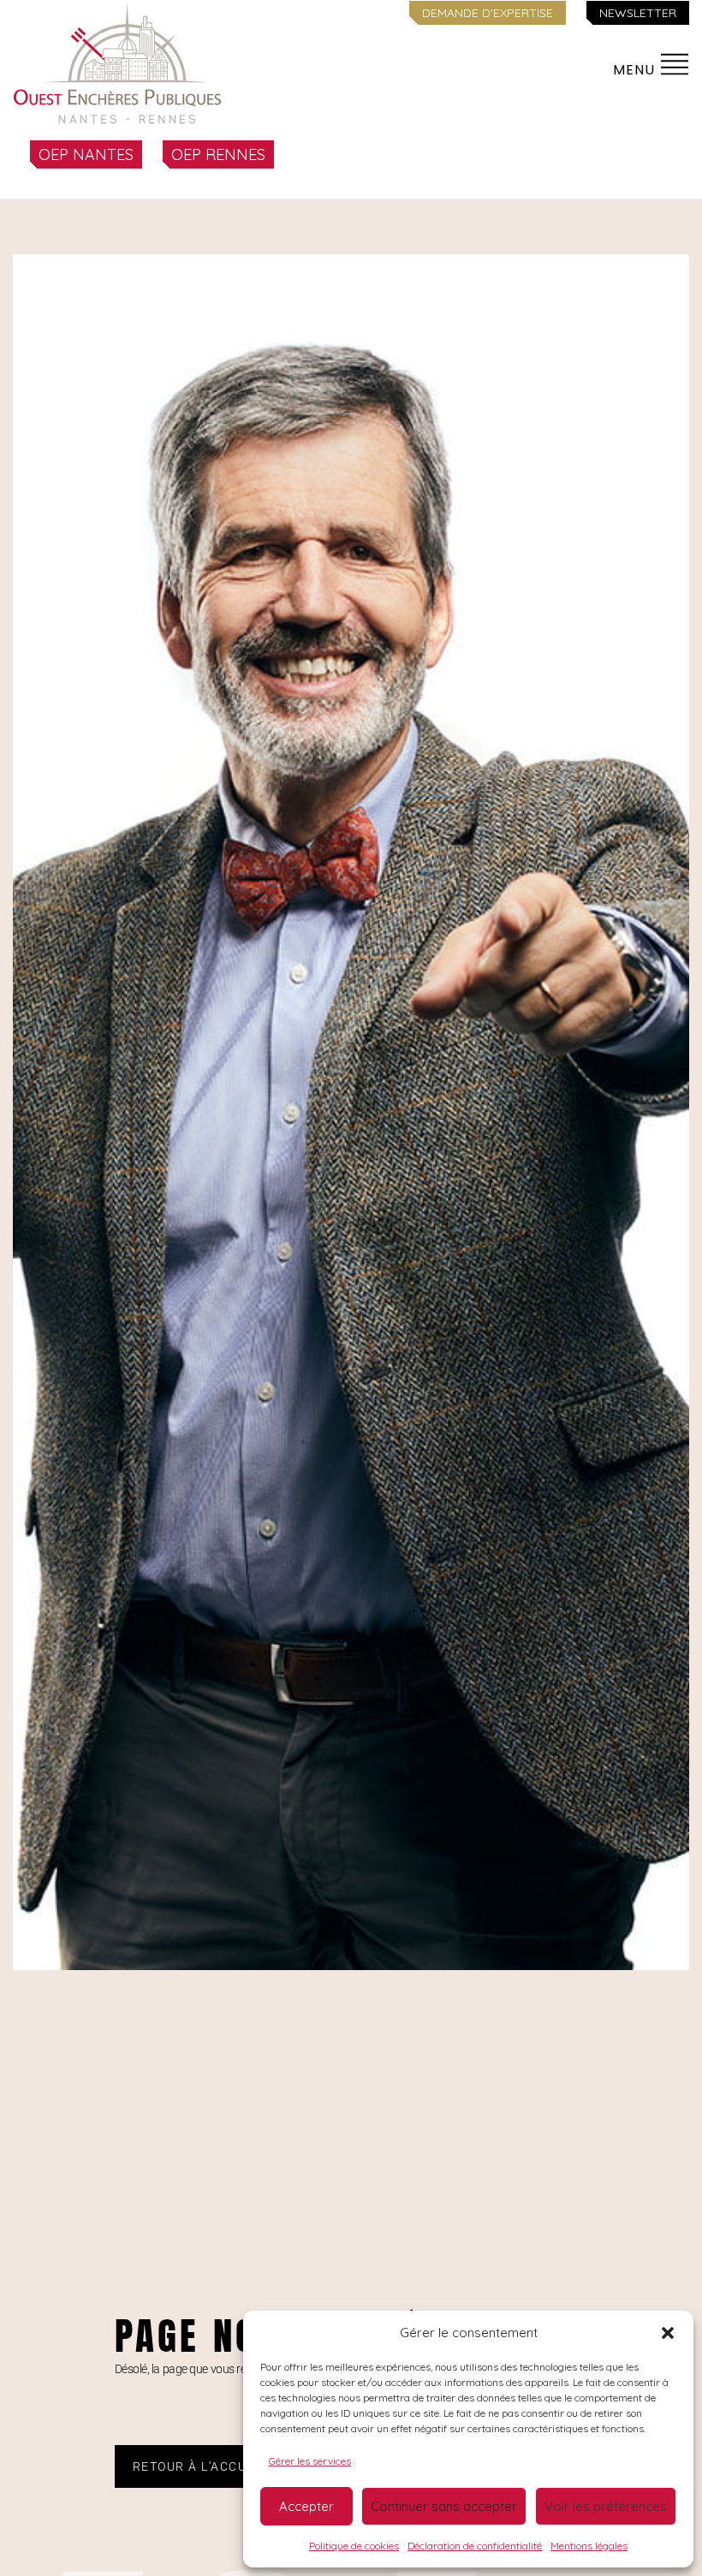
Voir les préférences (606, 2506)
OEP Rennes (218, 154)
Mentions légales (589, 2546)
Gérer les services (310, 2461)
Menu (636, 70)
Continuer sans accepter (444, 2506)
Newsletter (638, 13)
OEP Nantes (86, 154)
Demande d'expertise (488, 13)
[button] (668, 2333)
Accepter (306, 2506)
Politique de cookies (354, 2546)
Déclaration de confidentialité (475, 2546)
